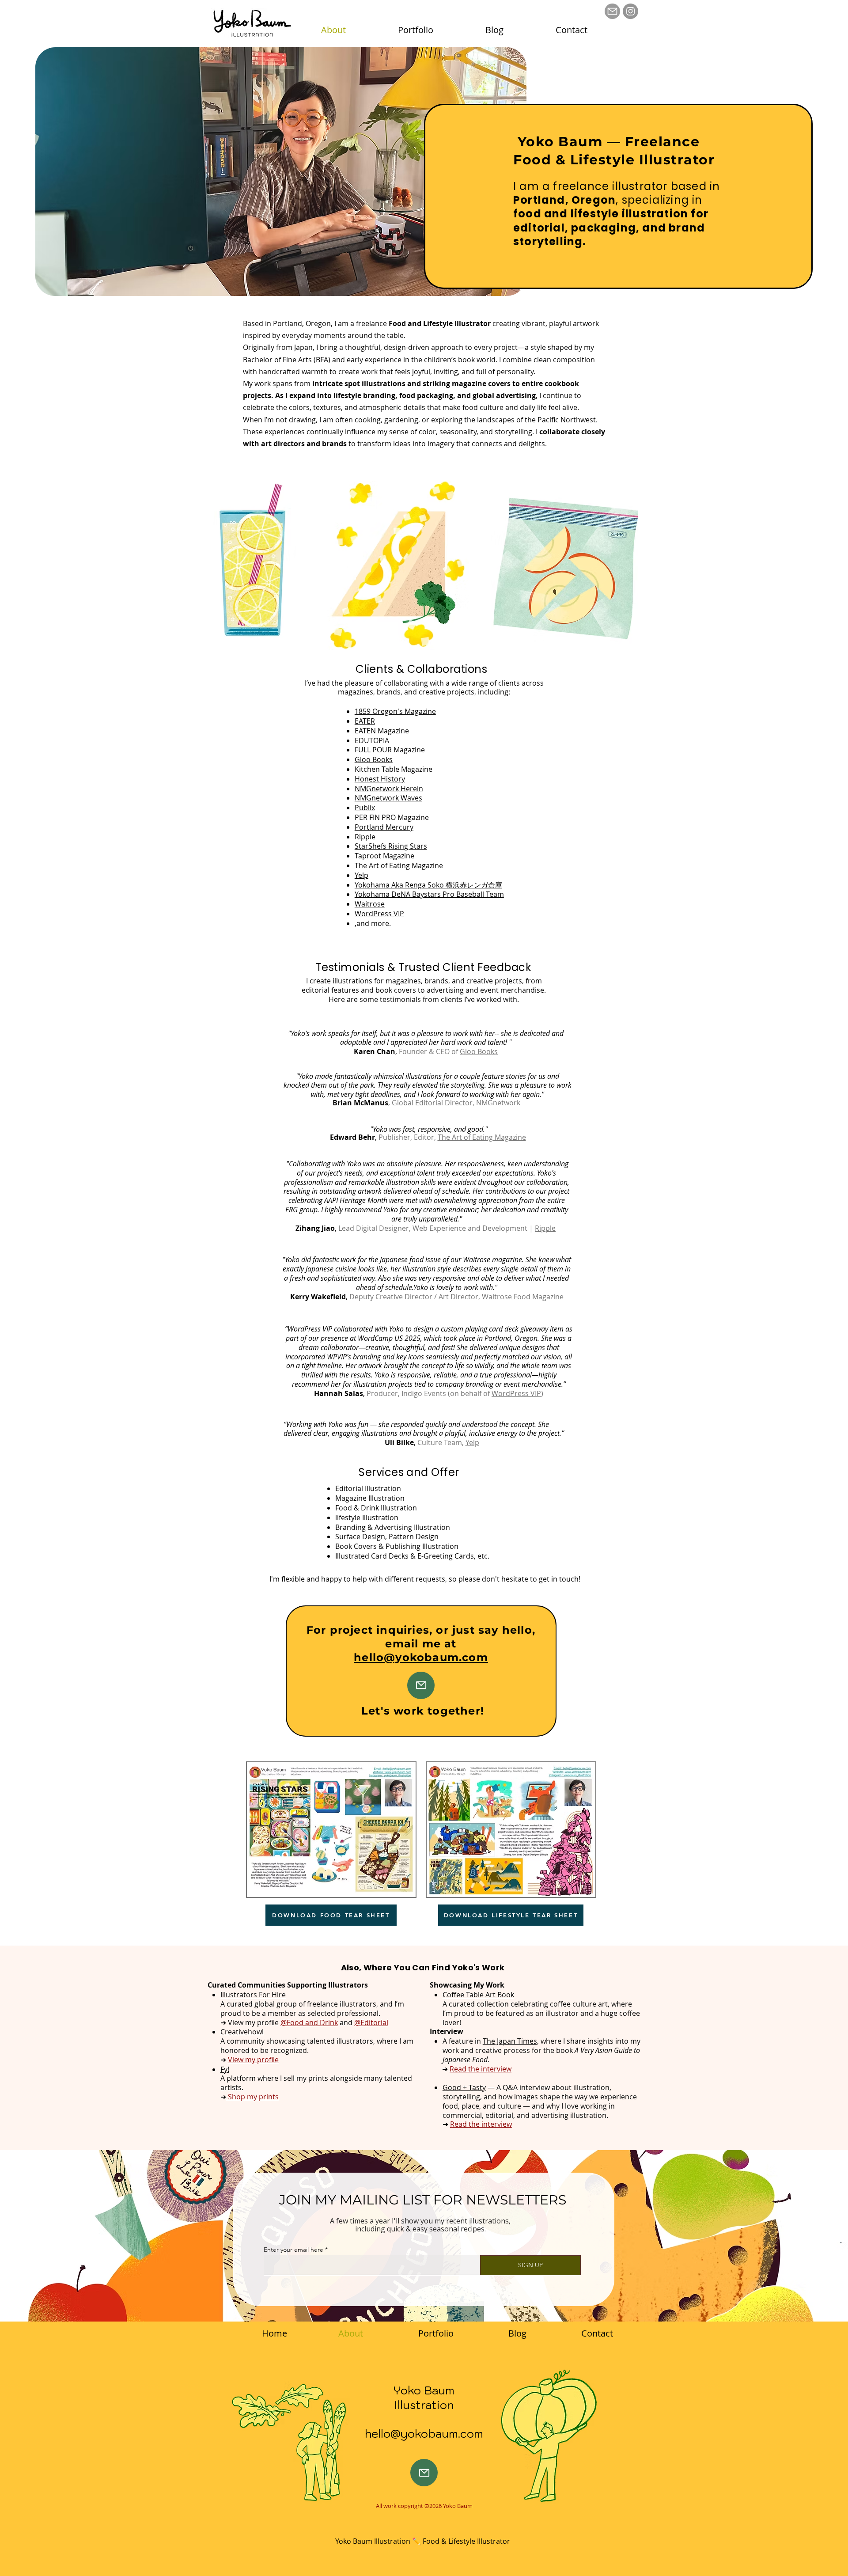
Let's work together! (423, 1711)
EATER (365, 721)
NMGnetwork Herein (389, 789)
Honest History (380, 779)
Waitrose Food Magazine (523, 1297)
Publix (365, 808)
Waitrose (370, 904)
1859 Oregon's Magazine (395, 711)
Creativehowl (242, 2032)
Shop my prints (253, 2097)
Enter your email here (293, 2250)
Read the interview (481, 2069)
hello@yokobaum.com (421, 1657)
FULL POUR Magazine (390, 750)
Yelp (362, 875)
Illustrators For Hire (253, 1995)
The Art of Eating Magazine (482, 1137)
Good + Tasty (464, 2087)
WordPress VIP (379, 914)
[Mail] (612, 11)
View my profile (253, 2060)
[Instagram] (630, 11)
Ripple (365, 837)
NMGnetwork (498, 1103)
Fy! (225, 2069)
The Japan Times (510, 2041)
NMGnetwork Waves (388, 798)
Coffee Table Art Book (478, 1995)
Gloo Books (374, 759)
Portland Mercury (384, 827)
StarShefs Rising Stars (391, 846)
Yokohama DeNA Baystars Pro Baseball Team (429, 894)
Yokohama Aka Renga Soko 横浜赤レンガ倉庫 (428, 885)
